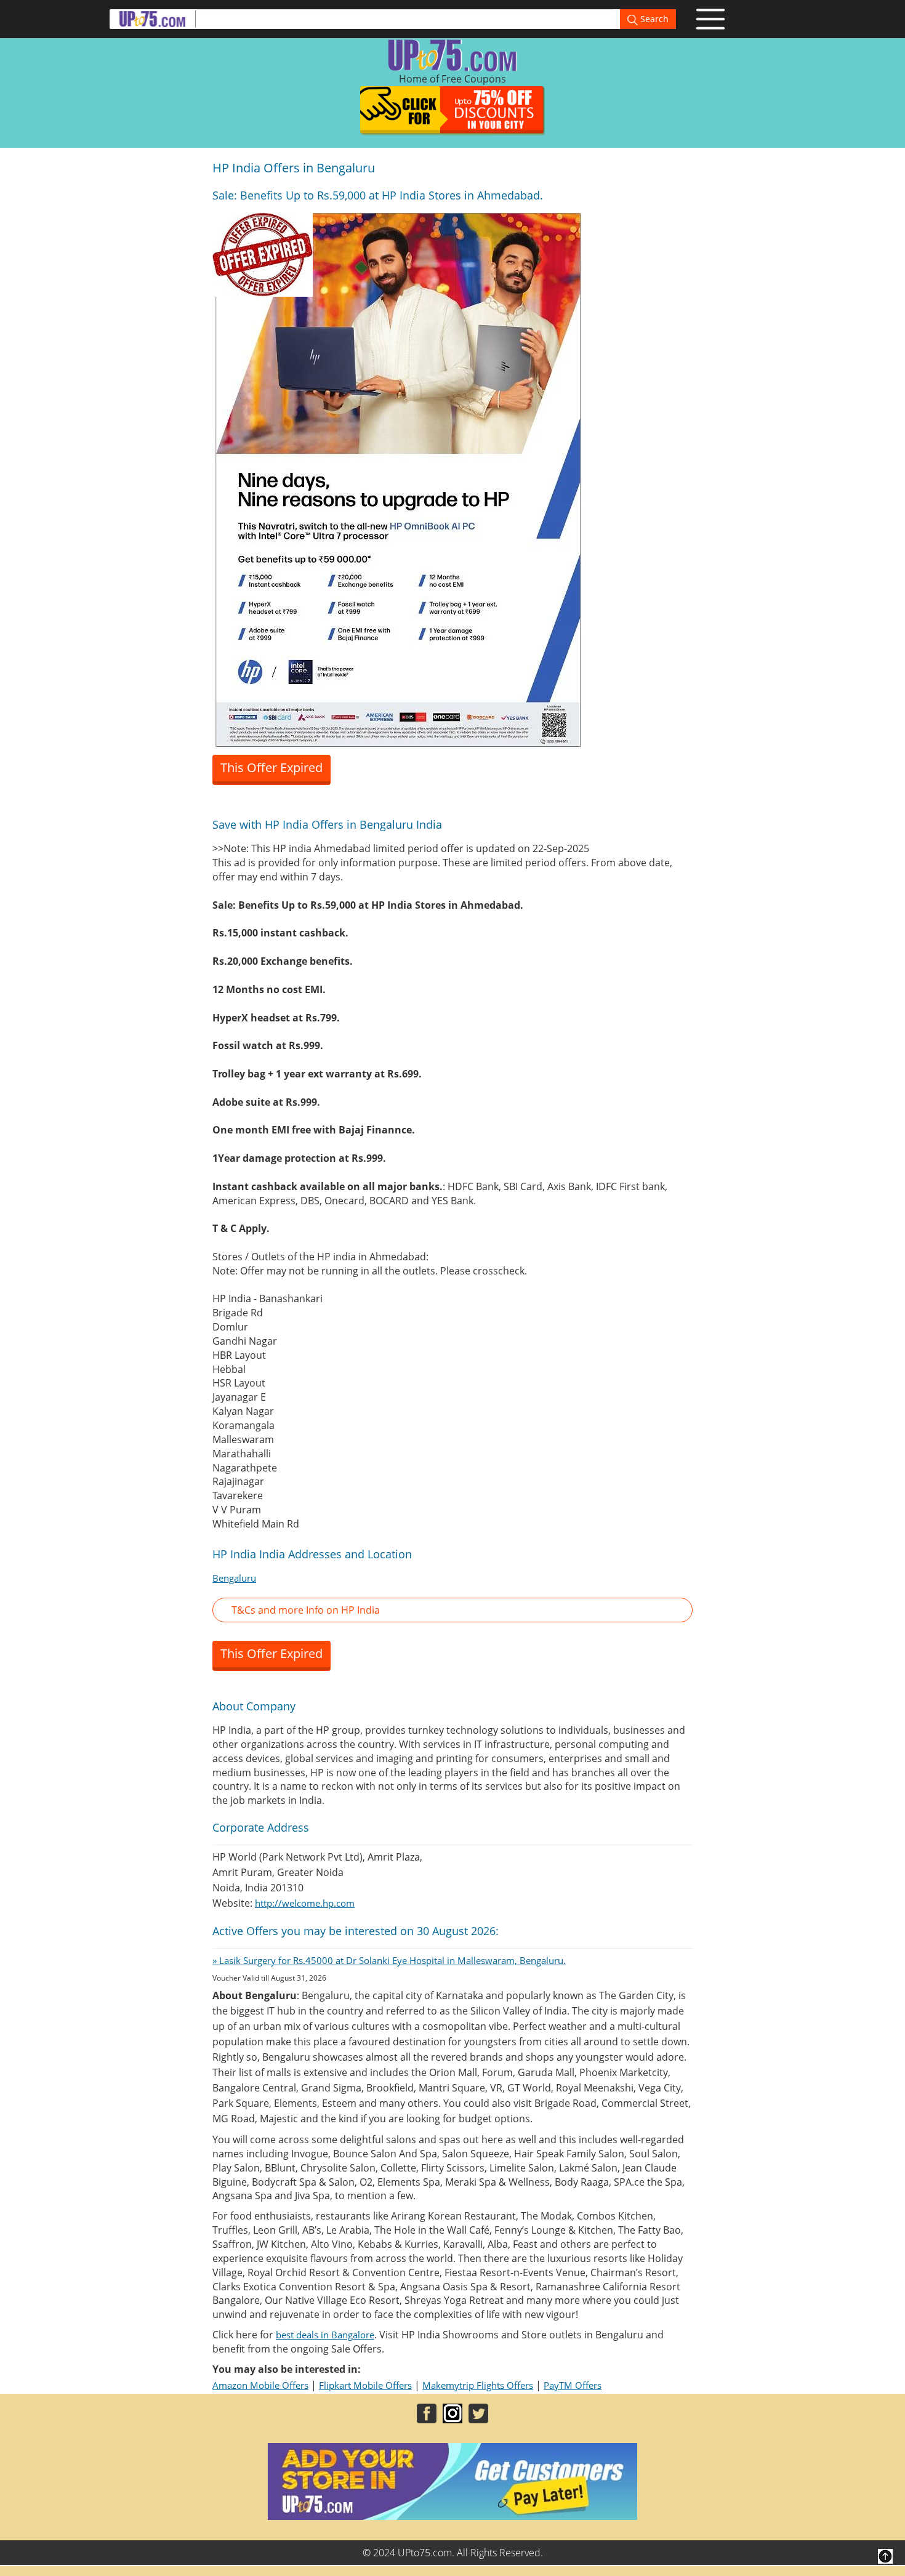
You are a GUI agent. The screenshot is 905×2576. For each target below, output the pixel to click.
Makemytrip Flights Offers (478, 2385)
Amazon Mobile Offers (260, 2385)
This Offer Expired (271, 767)
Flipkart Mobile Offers (365, 2385)
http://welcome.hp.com (305, 1903)
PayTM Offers (573, 2385)
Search (653, 19)
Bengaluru (234, 1578)
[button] (452, 1610)
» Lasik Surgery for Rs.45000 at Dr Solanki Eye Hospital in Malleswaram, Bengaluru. (389, 1960)
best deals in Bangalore (325, 2335)
